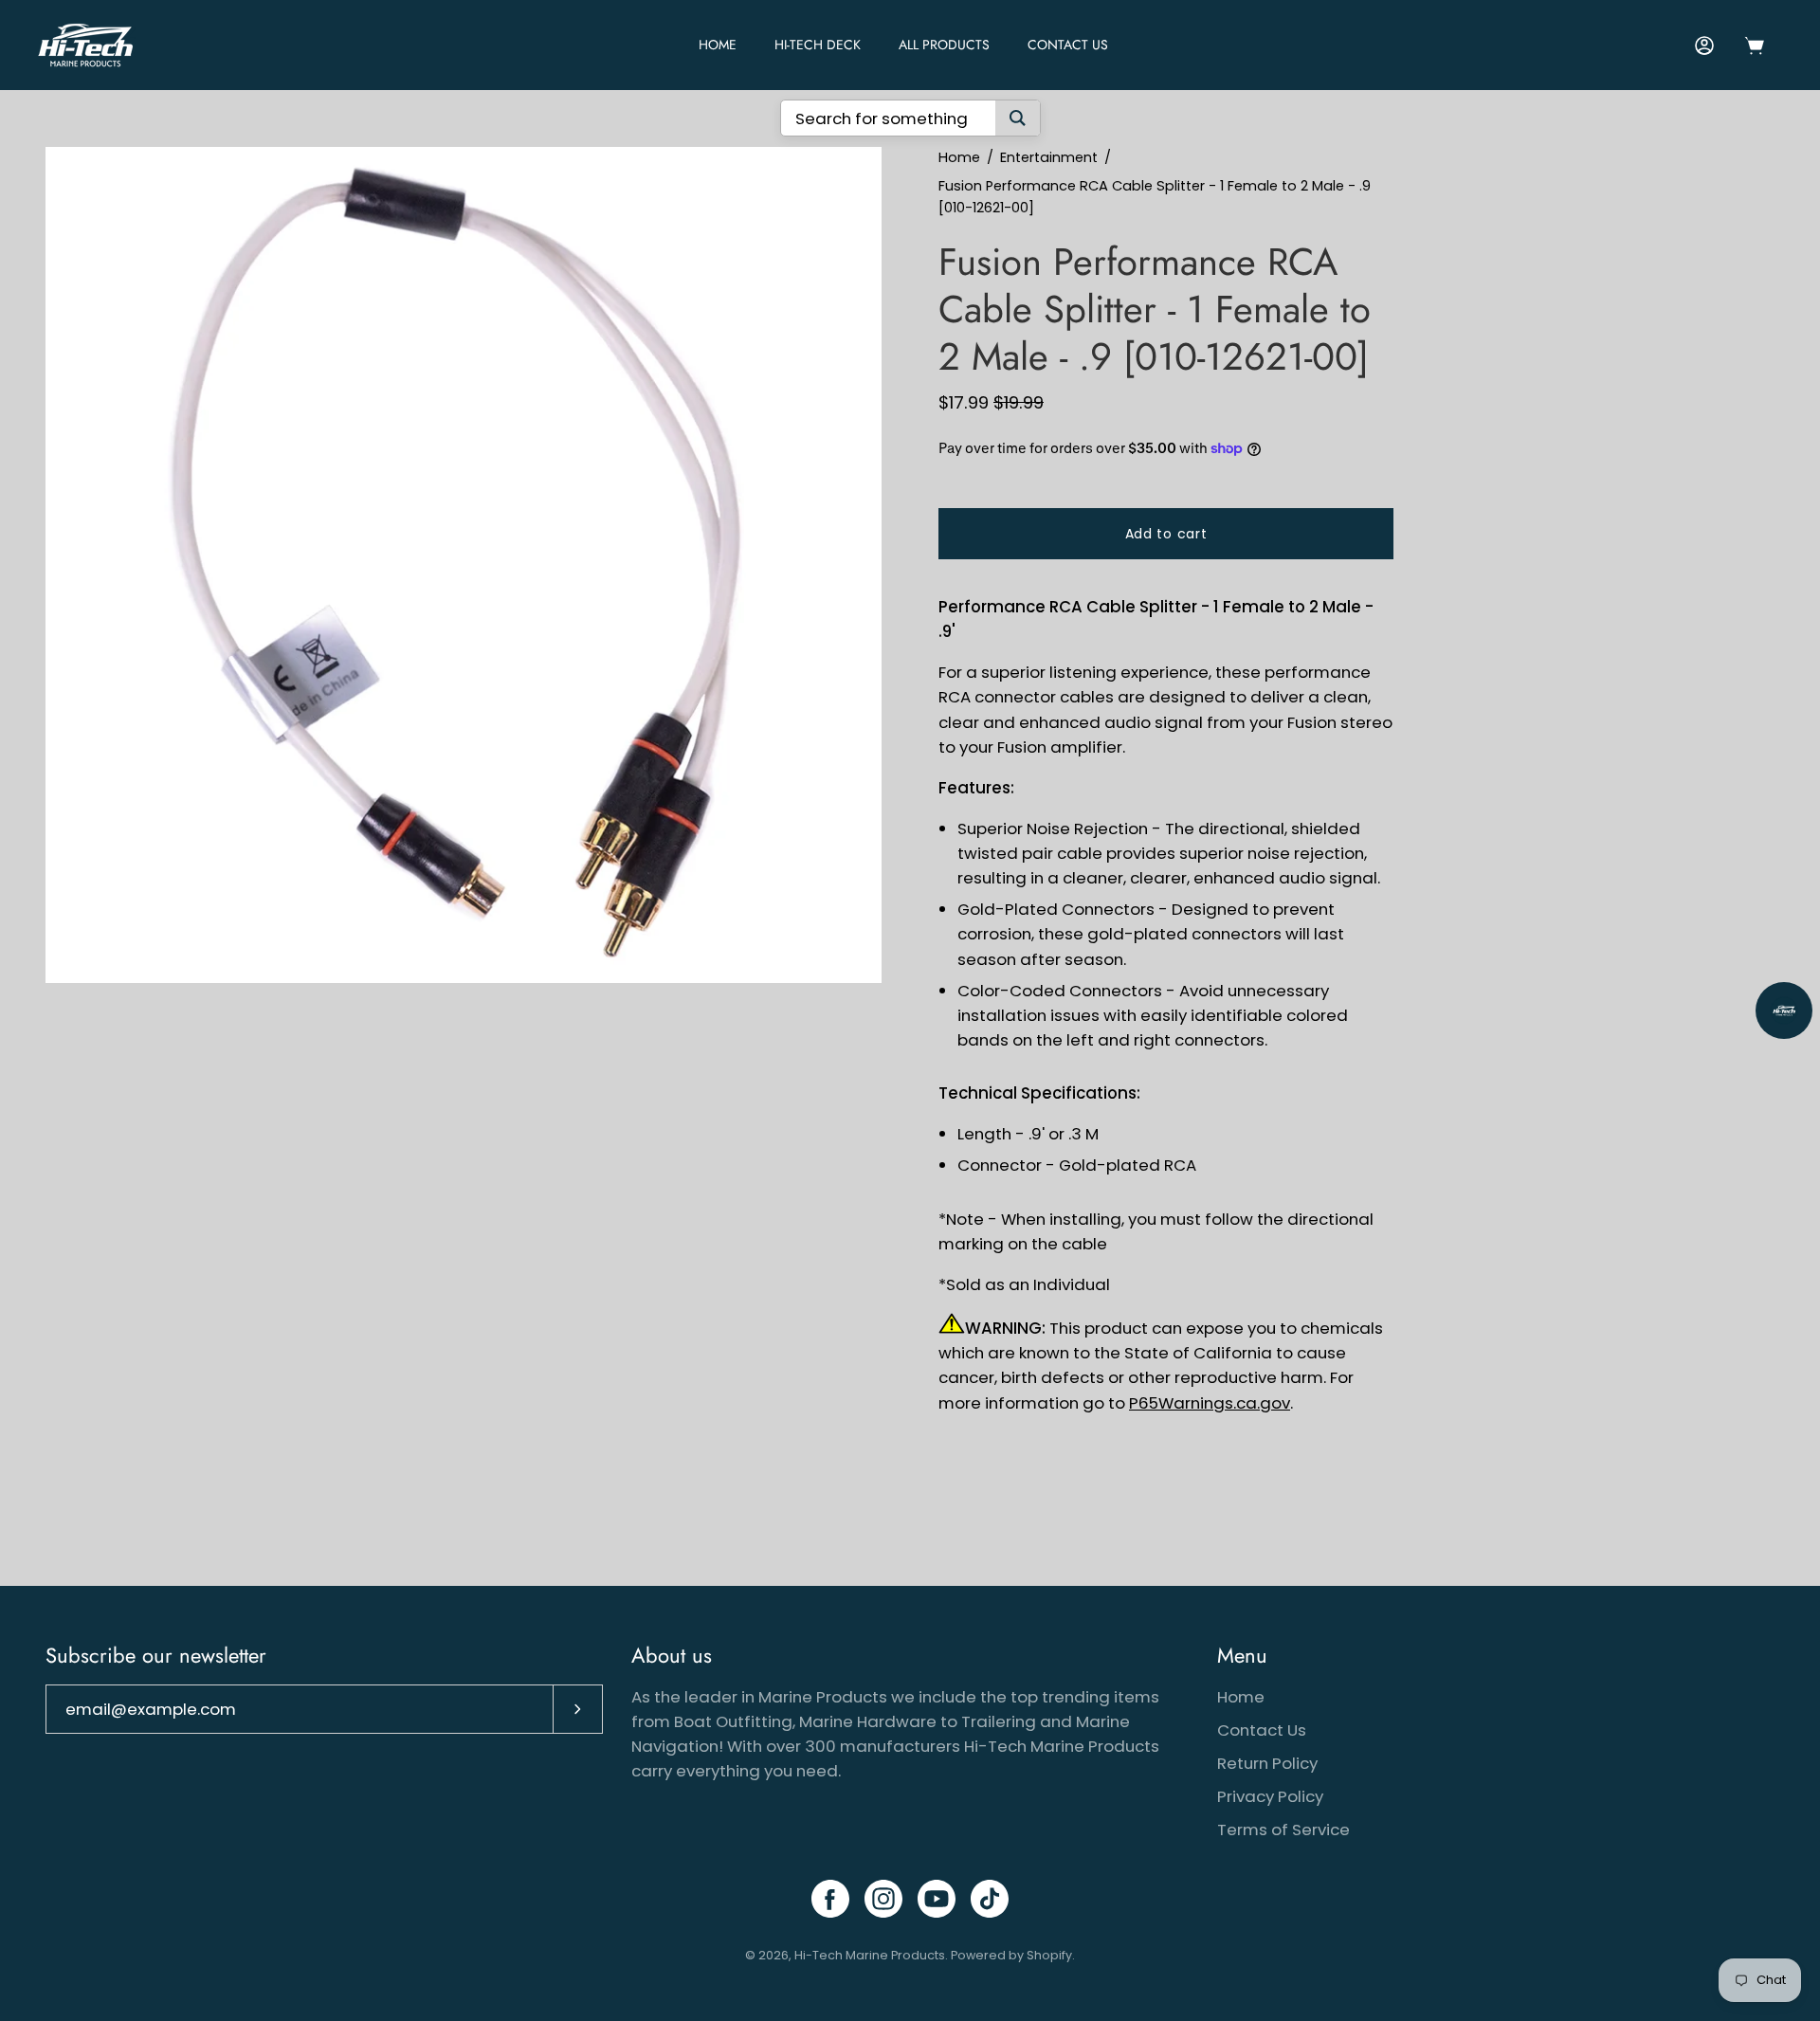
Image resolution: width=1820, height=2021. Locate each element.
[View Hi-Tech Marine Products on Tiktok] (990, 1899)
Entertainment (1049, 157)
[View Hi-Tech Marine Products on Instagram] (883, 1899)
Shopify (1049, 1955)
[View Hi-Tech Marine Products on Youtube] (937, 1899)
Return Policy (1267, 1763)
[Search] (1018, 118)
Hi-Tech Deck (818, 45)
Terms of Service (1283, 1830)
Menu (1242, 1656)
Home (959, 157)
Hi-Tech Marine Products (870, 1955)
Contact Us (1068, 45)
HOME (718, 45)
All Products (944, 45)
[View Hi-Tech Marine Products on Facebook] (830, 1899)
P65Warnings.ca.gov (1210, 1403)
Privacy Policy (1270, 1796)
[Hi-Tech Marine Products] (85, 45)
